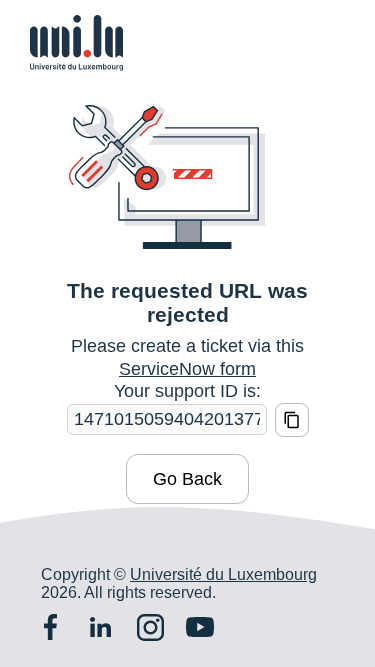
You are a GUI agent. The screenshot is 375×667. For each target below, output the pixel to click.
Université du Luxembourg (223, 574)
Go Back (187, 479)
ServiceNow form (187, 369)
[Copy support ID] (292, 420)
